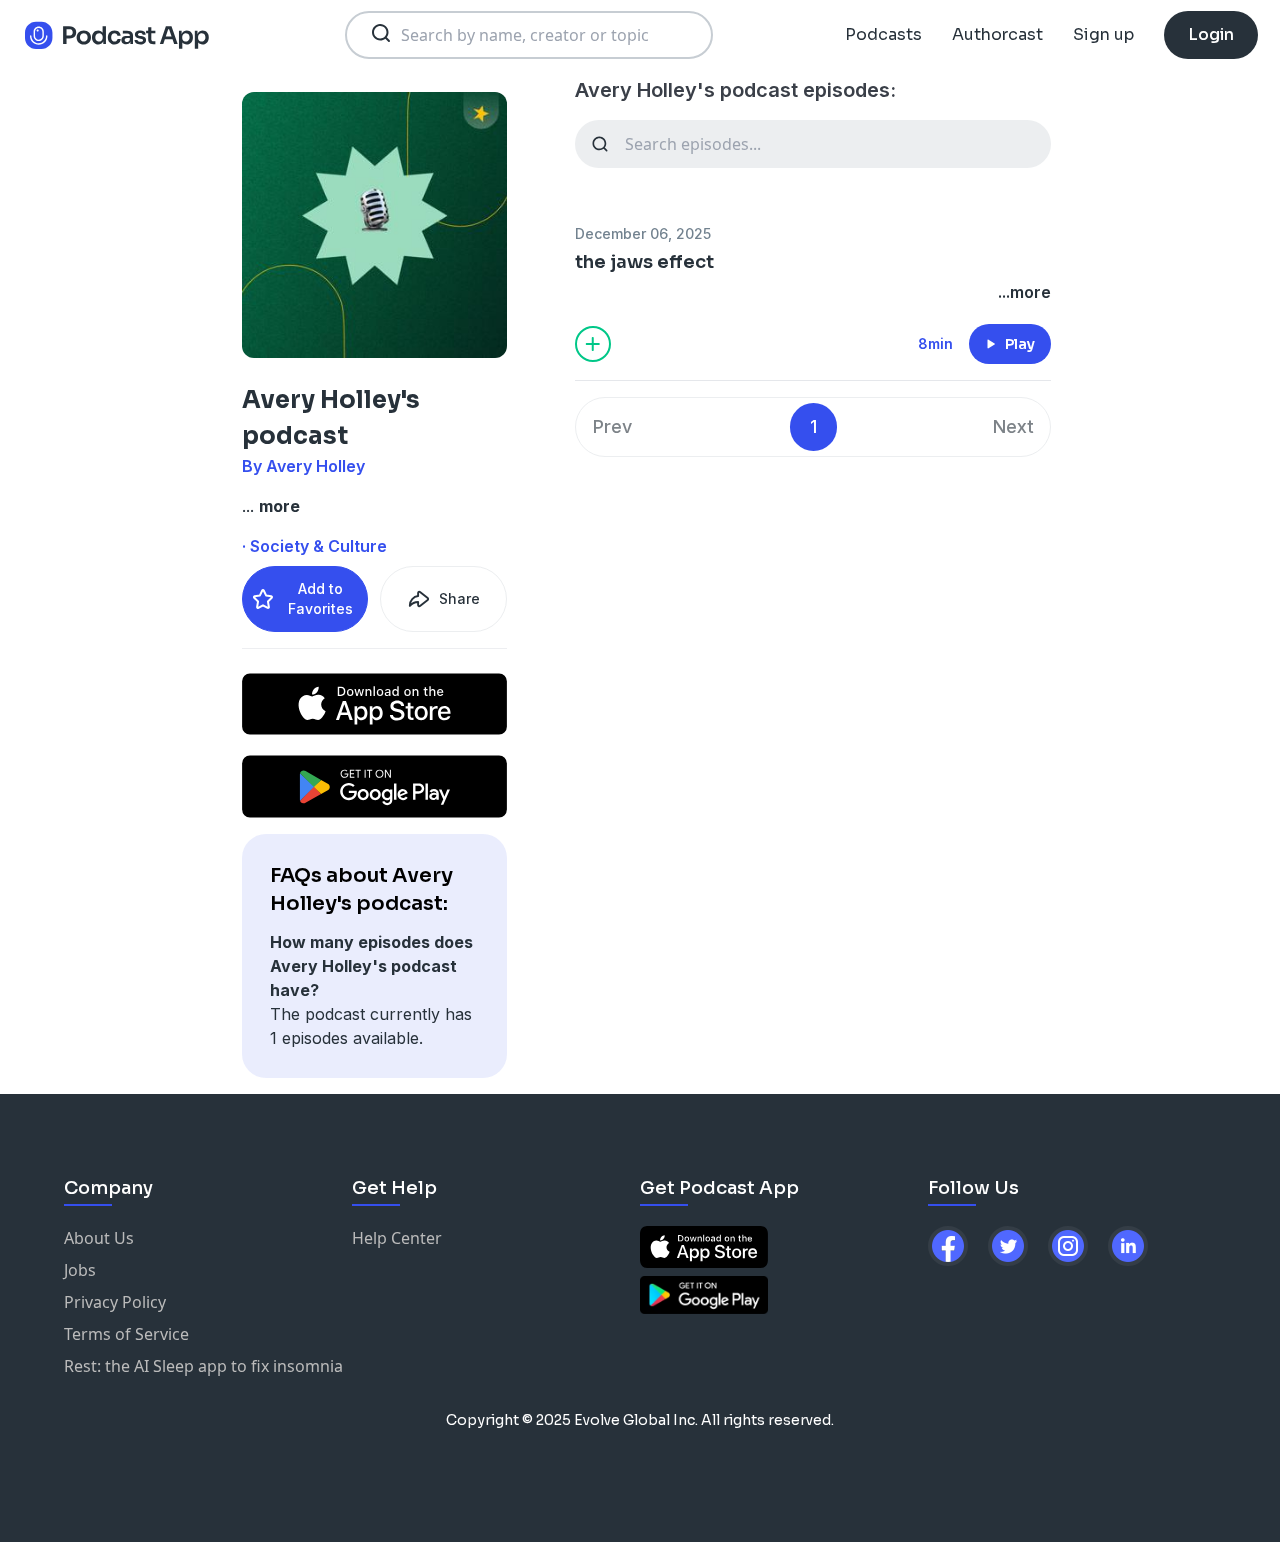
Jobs (80, 1270)
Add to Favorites (320, 598)
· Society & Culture (314, 546)
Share (459, 598)
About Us (99, 1238)
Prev (612, 426)
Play (1020, 344)
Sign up (1103, 34)
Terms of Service (126, 1334)
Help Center (397, 1238)
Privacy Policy (115, 1302)
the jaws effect (644, 262)
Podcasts (883, 34)
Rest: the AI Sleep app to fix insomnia (203, 1366)
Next (1013, 426)
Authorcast (997, 34)
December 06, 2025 (643, 233)
